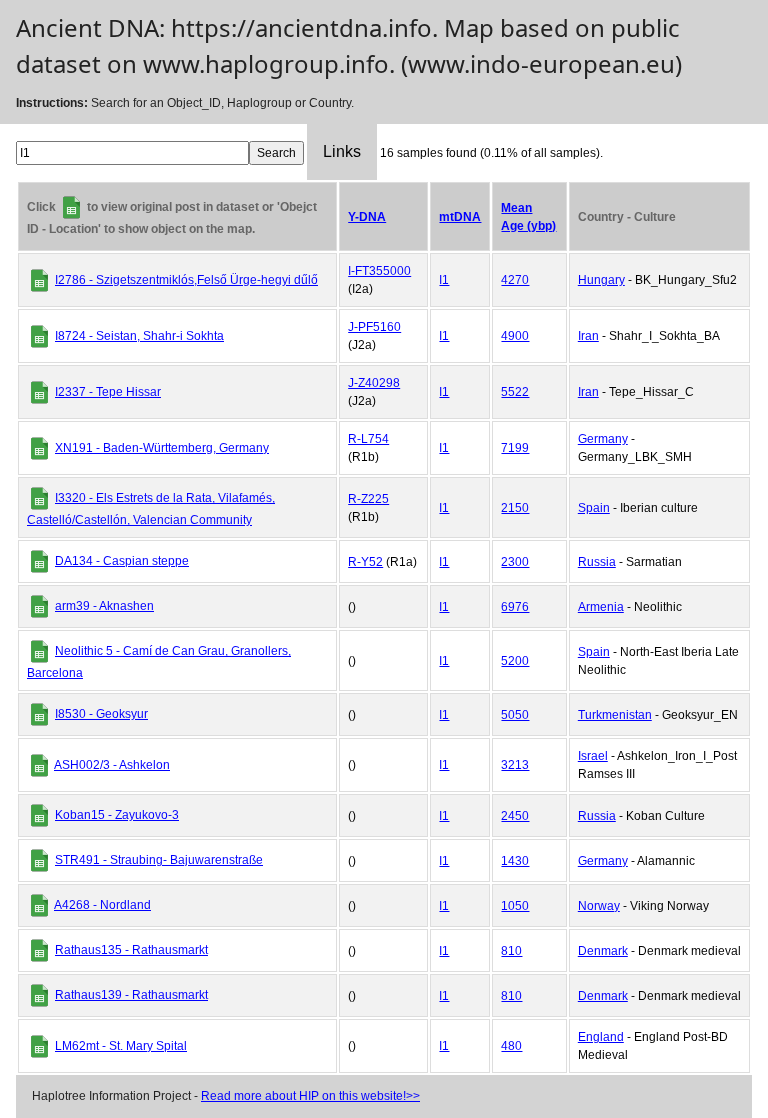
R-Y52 (365, 562)
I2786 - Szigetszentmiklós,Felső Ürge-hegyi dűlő (186, 280)
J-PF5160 (374, 327)
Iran (588, 336)
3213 (515, 765)
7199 (515, 448)
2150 (515, 508)
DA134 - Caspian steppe (122, 561)
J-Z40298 (374, 383)
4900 (515, 336)
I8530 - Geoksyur (101, 714)
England (601, 1037)
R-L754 (368, 439)
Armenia (601, 607)
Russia (597, 562)
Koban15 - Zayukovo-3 (117, 815)
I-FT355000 (379, 271)
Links (342, 151)
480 (511, 1046)
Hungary (601, 280)
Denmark (603, 951)
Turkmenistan (615, 715)
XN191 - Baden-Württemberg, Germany (162, 448)
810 (511, 951)
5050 (515, 715)
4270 (515, 280)
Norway (599, 906)
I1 (444, 280)
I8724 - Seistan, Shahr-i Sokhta (139, 336)
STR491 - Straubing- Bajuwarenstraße (159, 860)
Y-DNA (367, 217)
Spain (594, 508)
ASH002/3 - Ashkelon (112, 765)
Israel (593, 756)
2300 (515, 562)
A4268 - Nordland (102, 905)
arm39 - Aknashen (104, 606)
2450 (515, 816)
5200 (515, 661)
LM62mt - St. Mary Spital (121, 1046)
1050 (515, 906)
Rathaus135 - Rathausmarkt (131, 950)
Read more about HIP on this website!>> (310, 1096)
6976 (515, 607)
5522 (515, 392)
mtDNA (460, 217)
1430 (515, 861)
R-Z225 (368, 499)
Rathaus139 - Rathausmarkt (131, 995)
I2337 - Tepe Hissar (108, 392)
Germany (603, 439)
